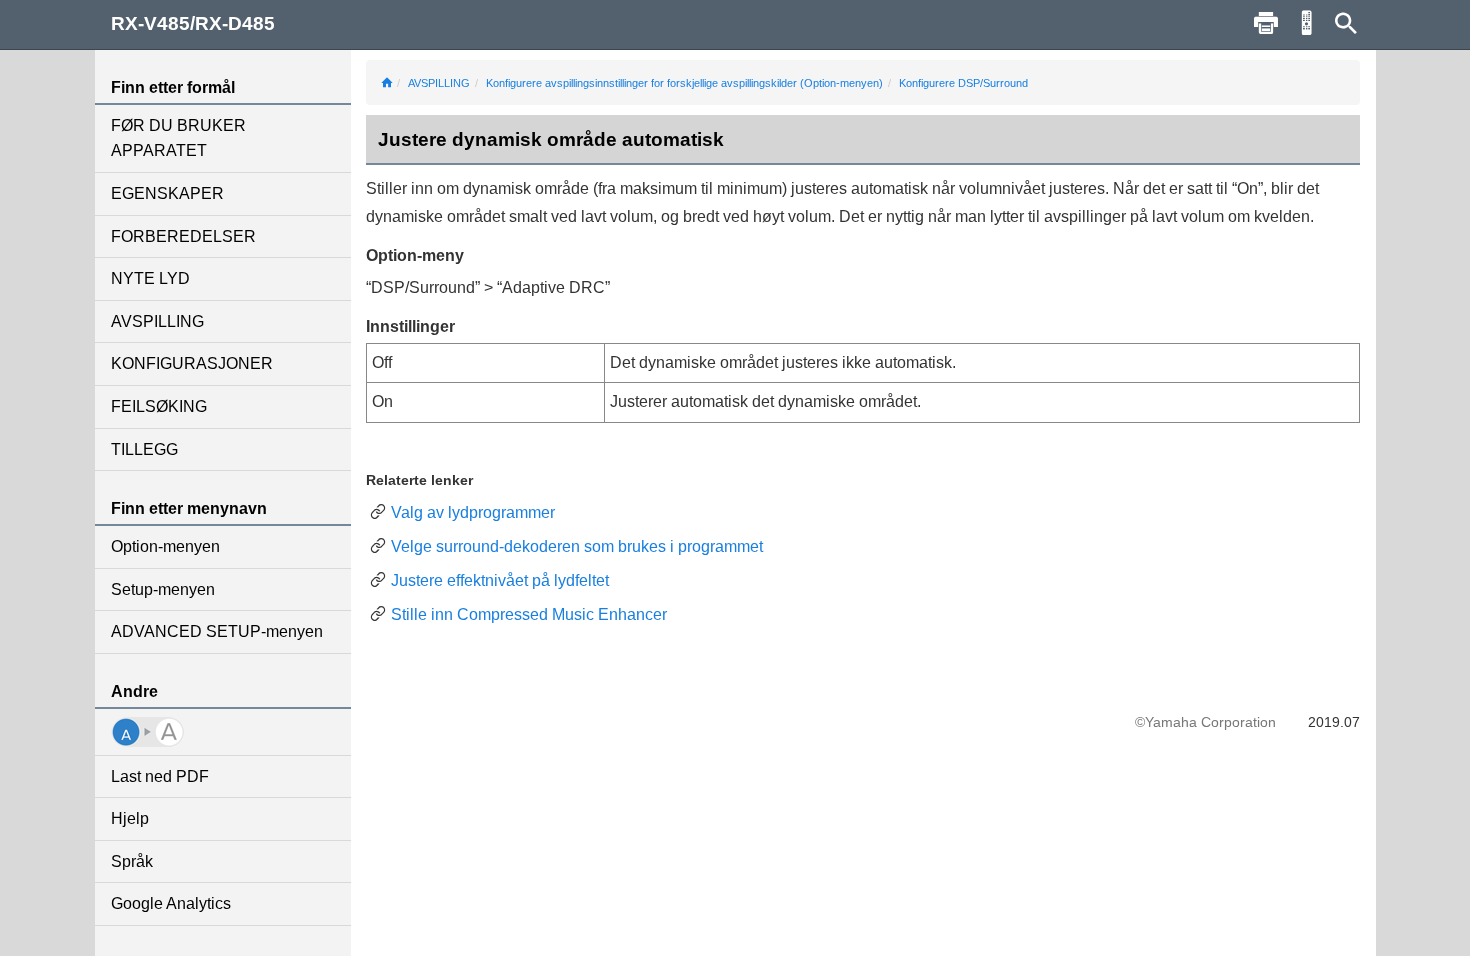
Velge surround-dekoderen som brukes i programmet (577, 546)
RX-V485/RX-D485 (193, 23)
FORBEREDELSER (183, 236)
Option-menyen (165, 546)
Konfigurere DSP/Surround (963, 83)
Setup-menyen (163, 589)
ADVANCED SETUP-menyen (217, 631)
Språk (132, 861)
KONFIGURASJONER (192, 363)
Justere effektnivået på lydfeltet (500, 580)
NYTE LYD (150, 278)
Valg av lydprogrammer (473, 512)
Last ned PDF (160, 776)
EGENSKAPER (167, 193)
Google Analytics (171, 903)
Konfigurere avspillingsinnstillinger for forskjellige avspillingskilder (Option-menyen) (684, 83)
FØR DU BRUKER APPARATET (178, 138)
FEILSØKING (159, 406)
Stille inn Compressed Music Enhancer (529, 614)
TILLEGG (144, 449)
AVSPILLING (157, 321)
